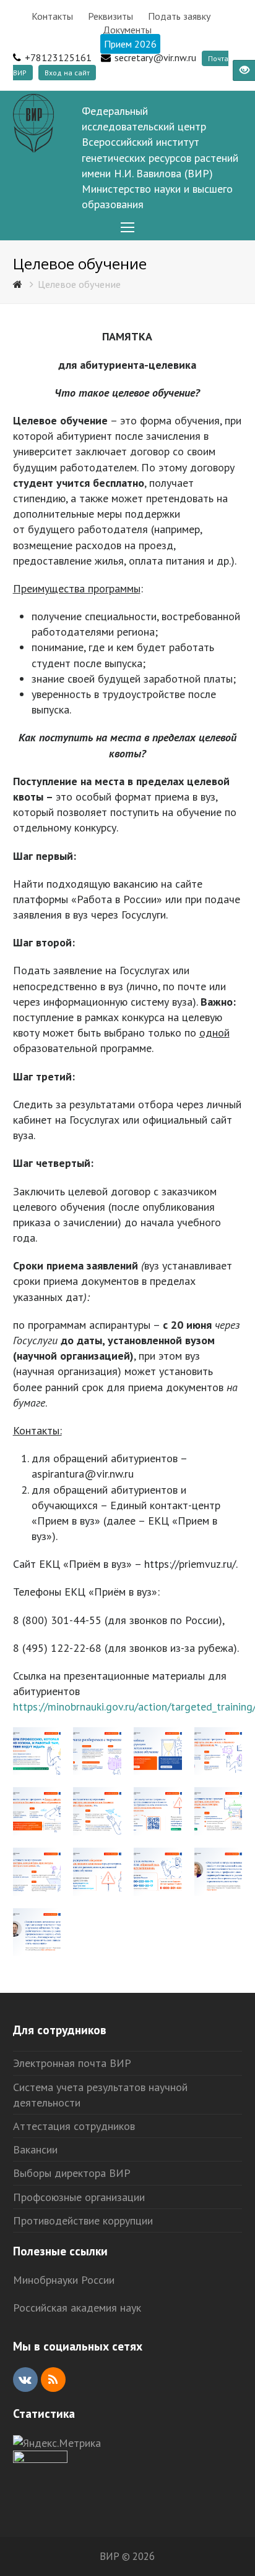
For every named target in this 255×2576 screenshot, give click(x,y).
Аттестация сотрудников (74, 2126)
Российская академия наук (77, 2308)
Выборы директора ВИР (72, 2173)
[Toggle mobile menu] (127, 228)
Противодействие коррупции (83, 2220)
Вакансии (35, 2149)
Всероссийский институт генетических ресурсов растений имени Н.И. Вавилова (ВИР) (160, 157)
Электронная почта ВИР (72, 2063)
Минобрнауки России (64, 2280)
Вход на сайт (67, 73)
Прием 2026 (130, 44)
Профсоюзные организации (79, 2197)
